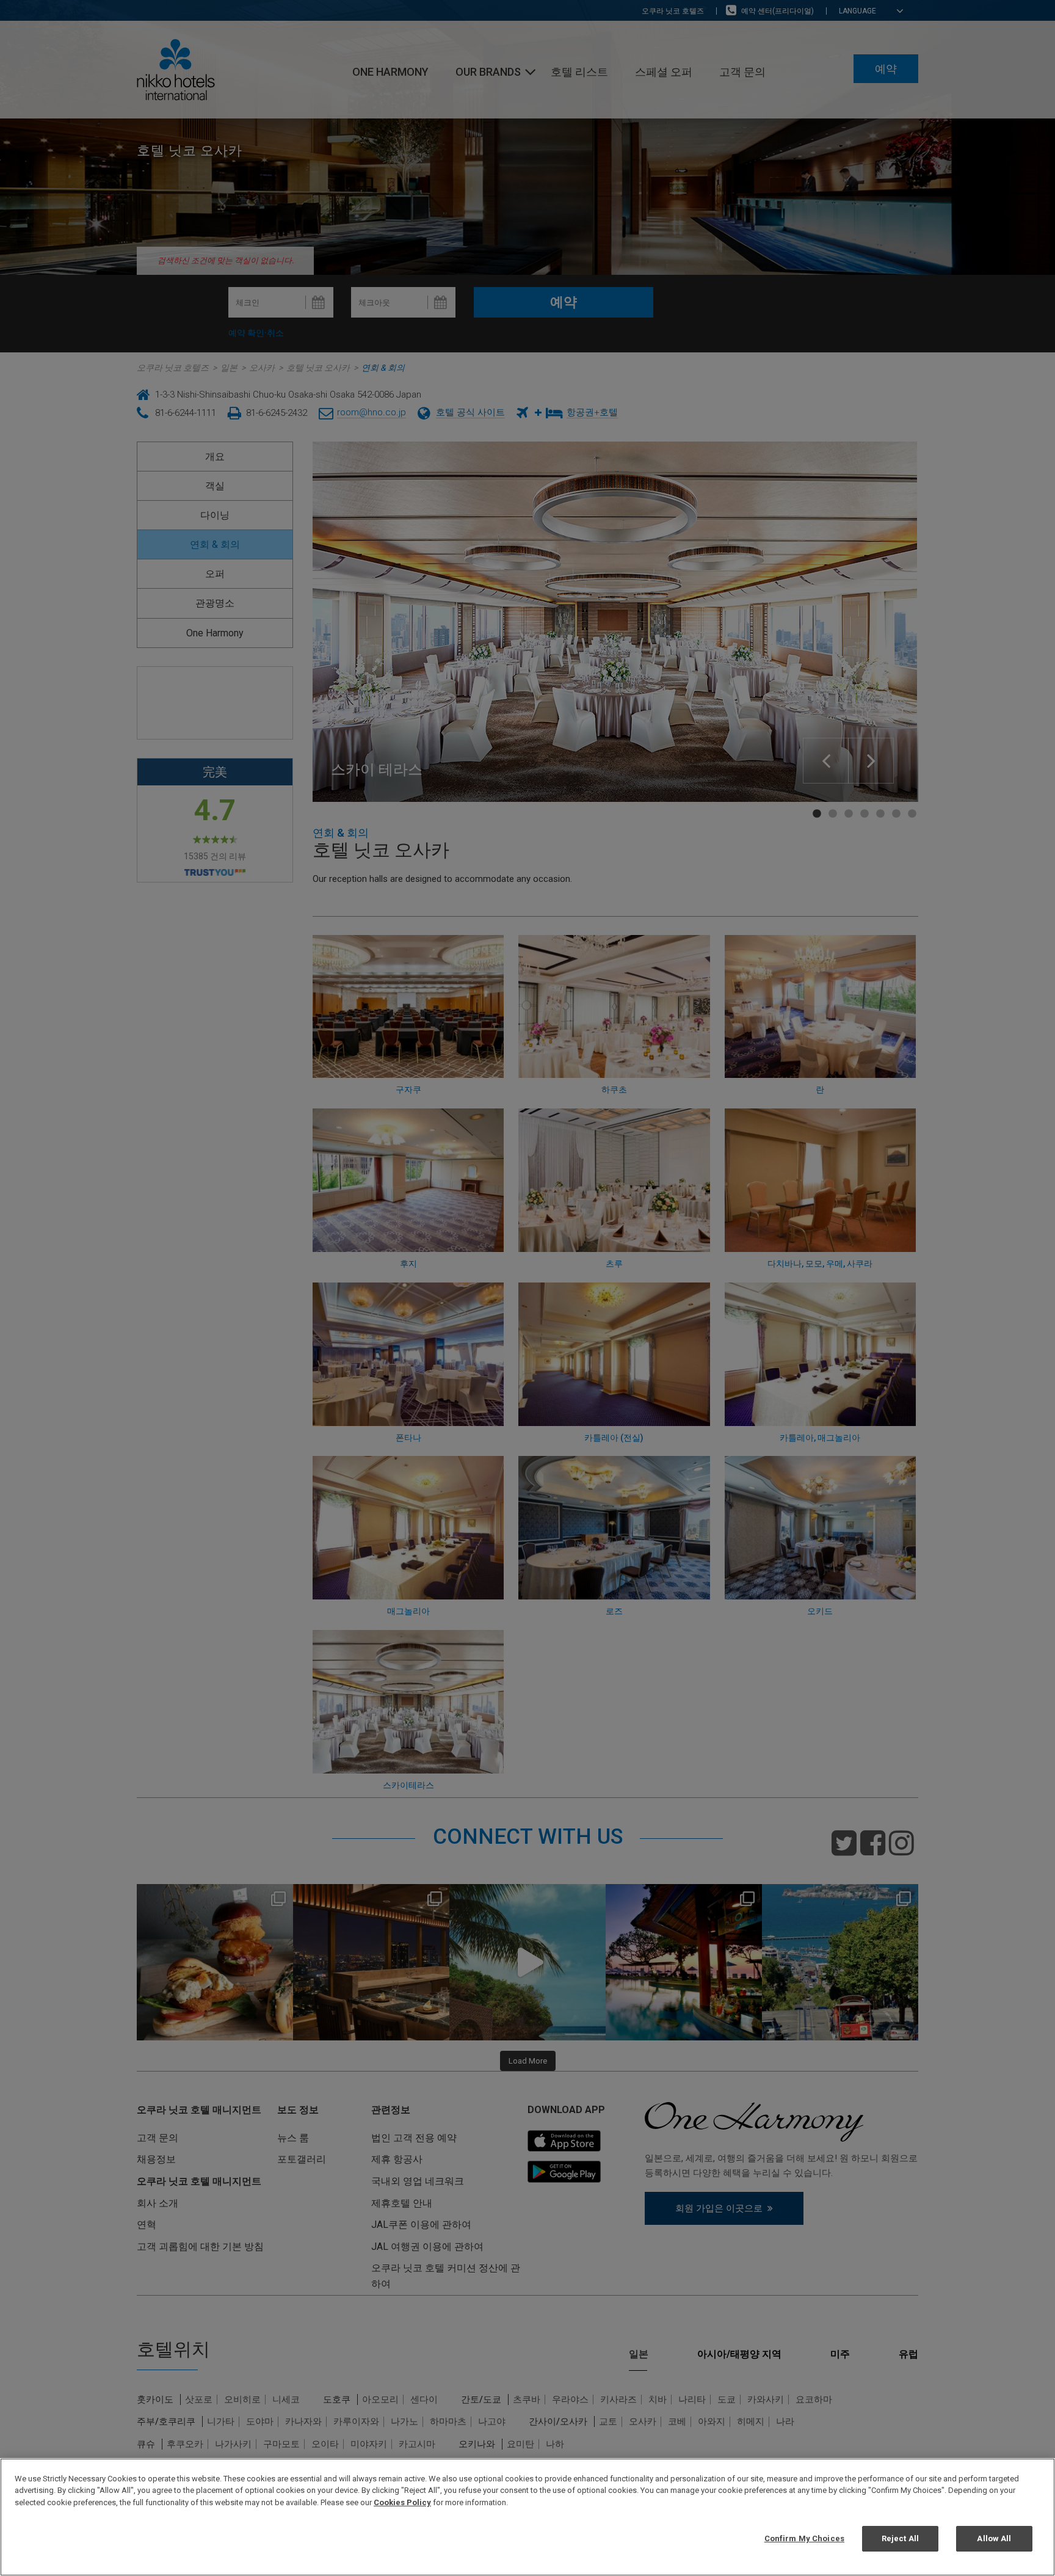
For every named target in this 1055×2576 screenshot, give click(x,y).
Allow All (994, 2538)
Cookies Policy (402, 2502)
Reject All (900, 2538)
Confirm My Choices (804, 2538)
